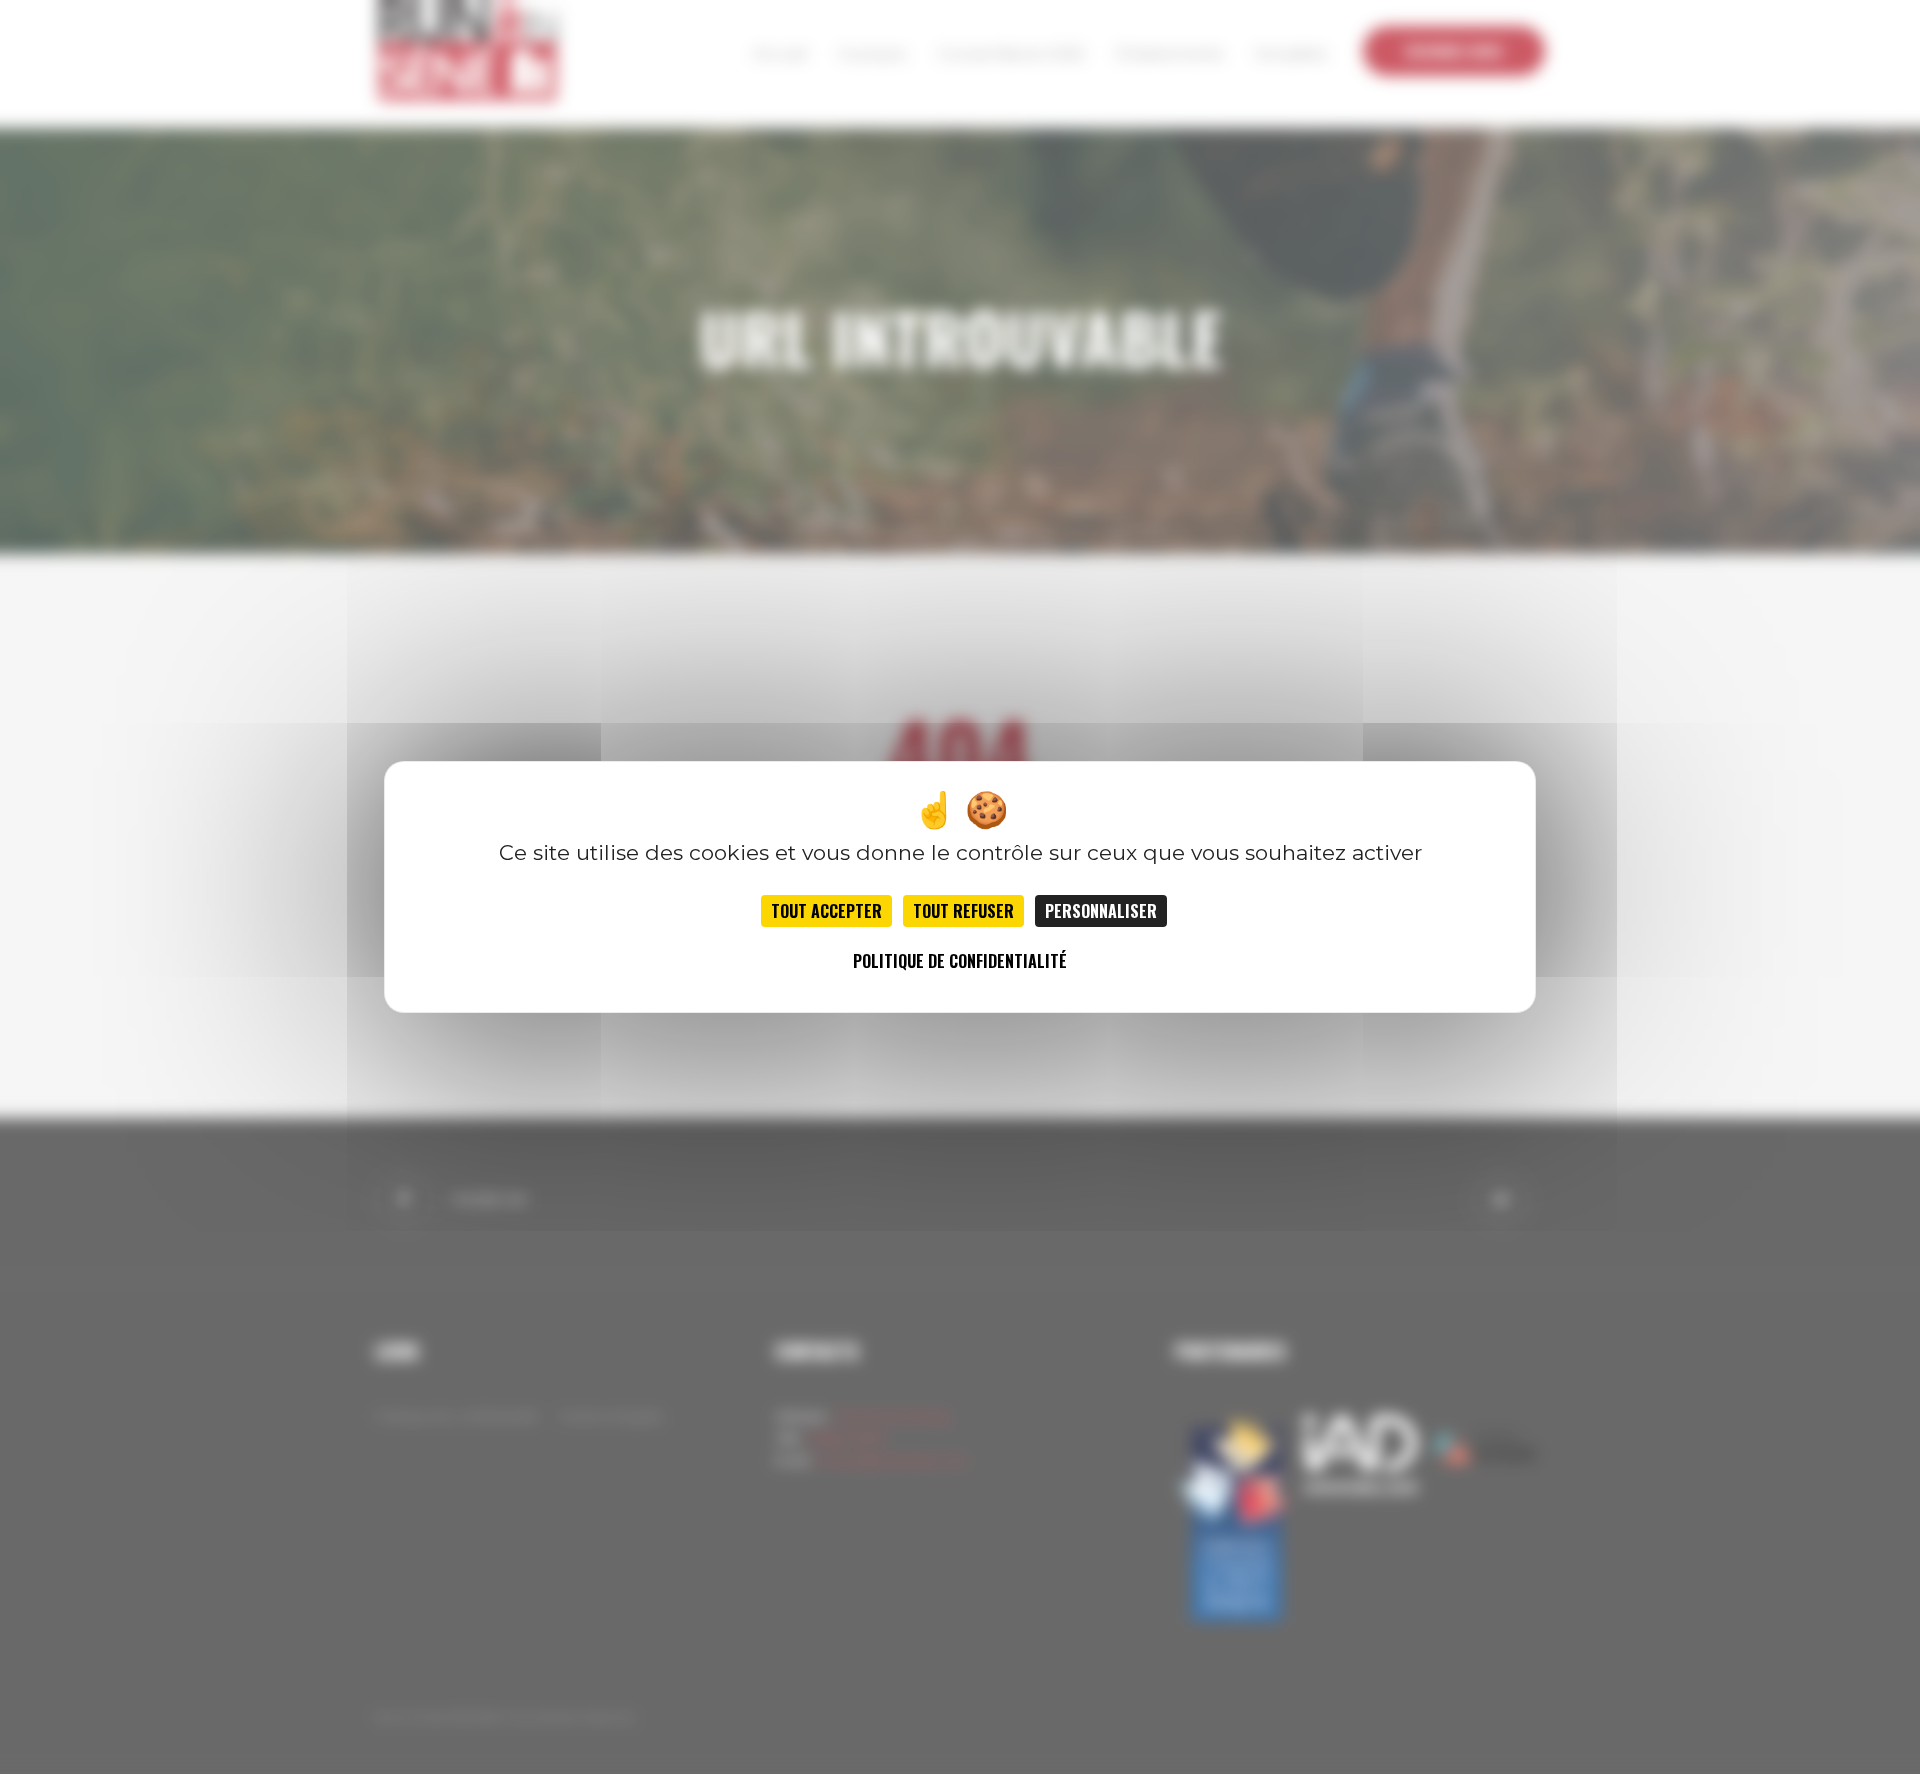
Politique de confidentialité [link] (960, 961)
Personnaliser (1101, 911)
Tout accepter (826, 911)
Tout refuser (963, 911)
